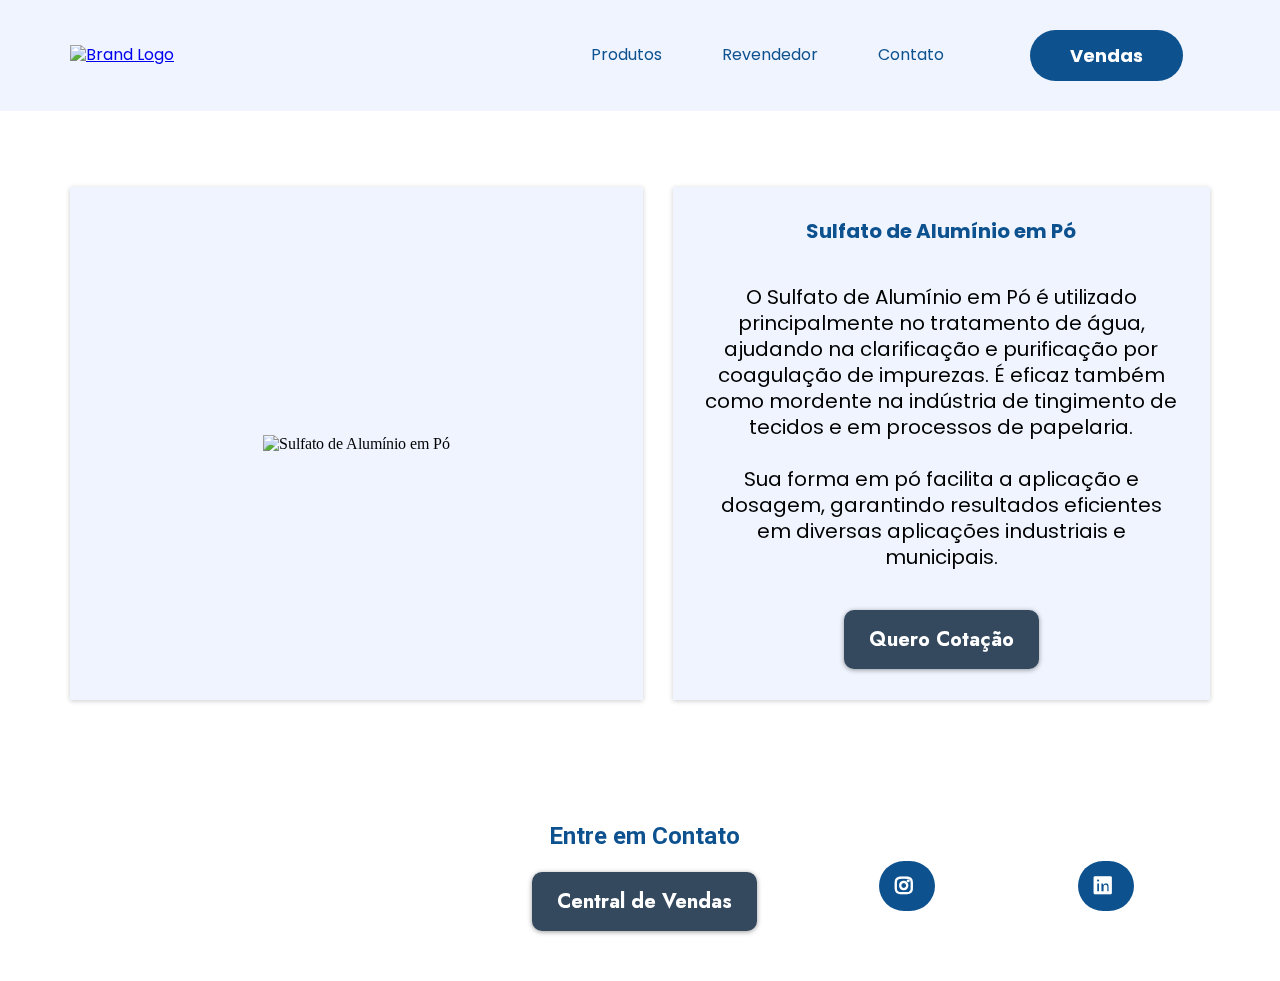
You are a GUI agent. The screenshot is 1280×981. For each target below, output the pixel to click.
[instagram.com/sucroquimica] (907, 886)
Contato (911, 54)
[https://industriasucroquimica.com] (122, 54)
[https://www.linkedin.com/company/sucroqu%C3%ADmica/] (1106, 886)
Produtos (626, 54)
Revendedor (770, 54)
